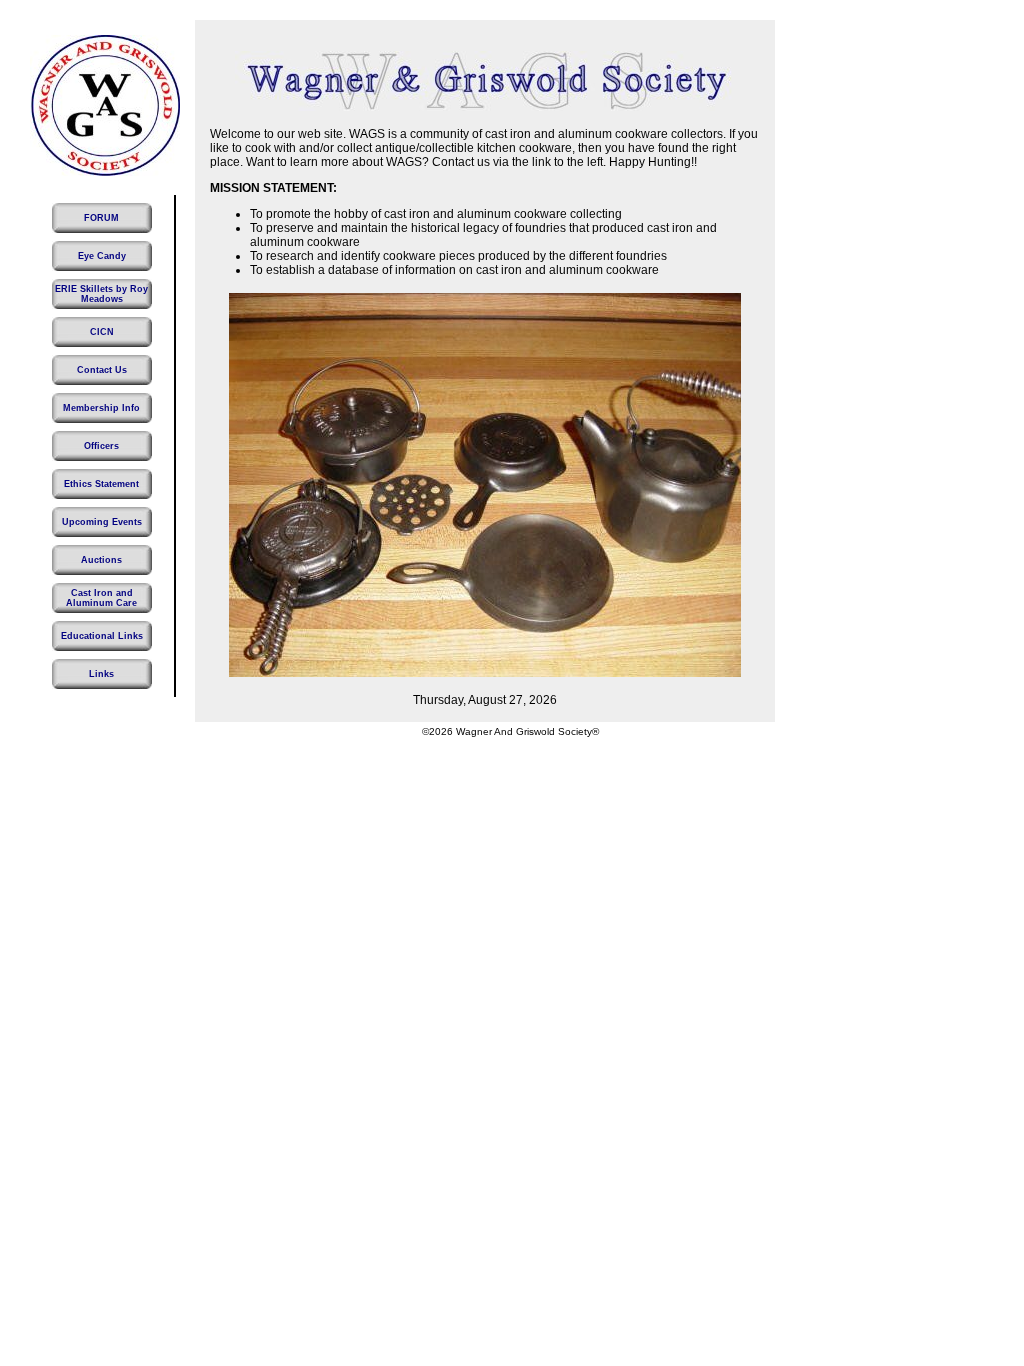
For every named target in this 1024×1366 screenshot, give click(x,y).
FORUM (101, 218)
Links (101, 674)
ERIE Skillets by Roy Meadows (101, 294)
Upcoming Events (102, 522)
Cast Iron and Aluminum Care (101, 598)
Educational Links (102, 636)
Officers (101, 446)
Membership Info (101, 408)
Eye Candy (102, 256)
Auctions (101, 560)
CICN (102, 332)
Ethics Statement (101, 484)
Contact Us (102, 370)
